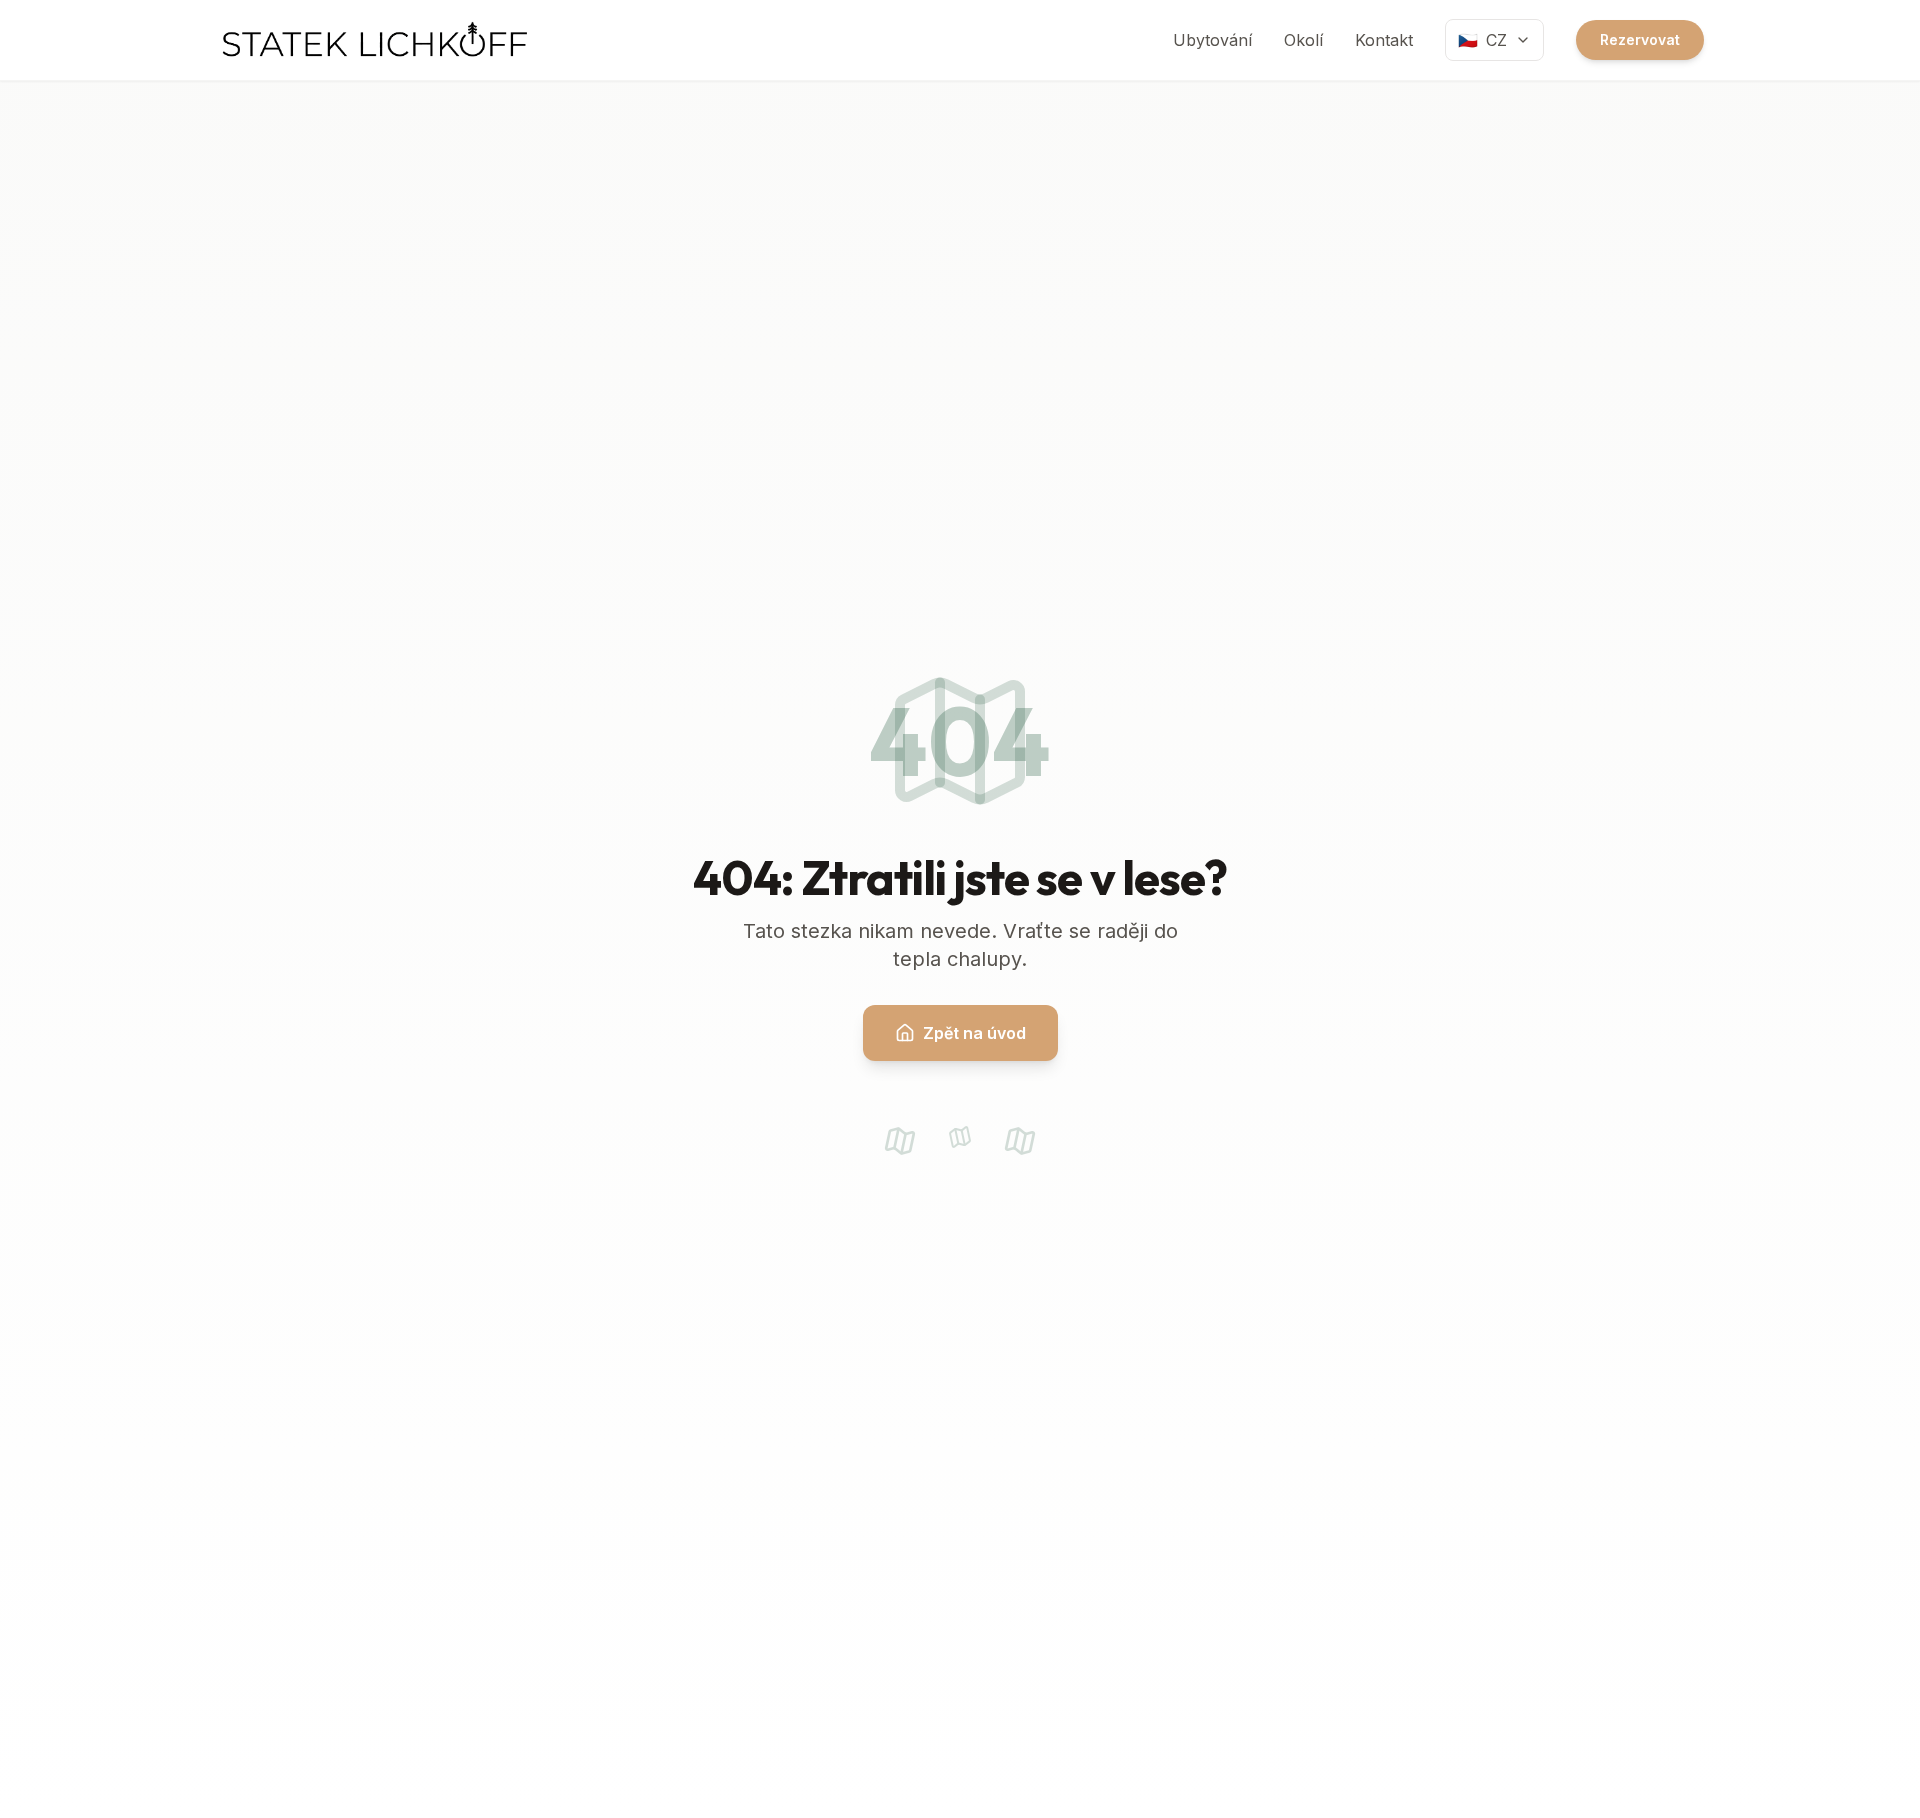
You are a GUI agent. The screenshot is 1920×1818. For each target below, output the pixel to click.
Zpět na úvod (974, 1033)
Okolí (1303, 40)
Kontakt (1384, 40)
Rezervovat (1640, 39)
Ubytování (1212, 40)
